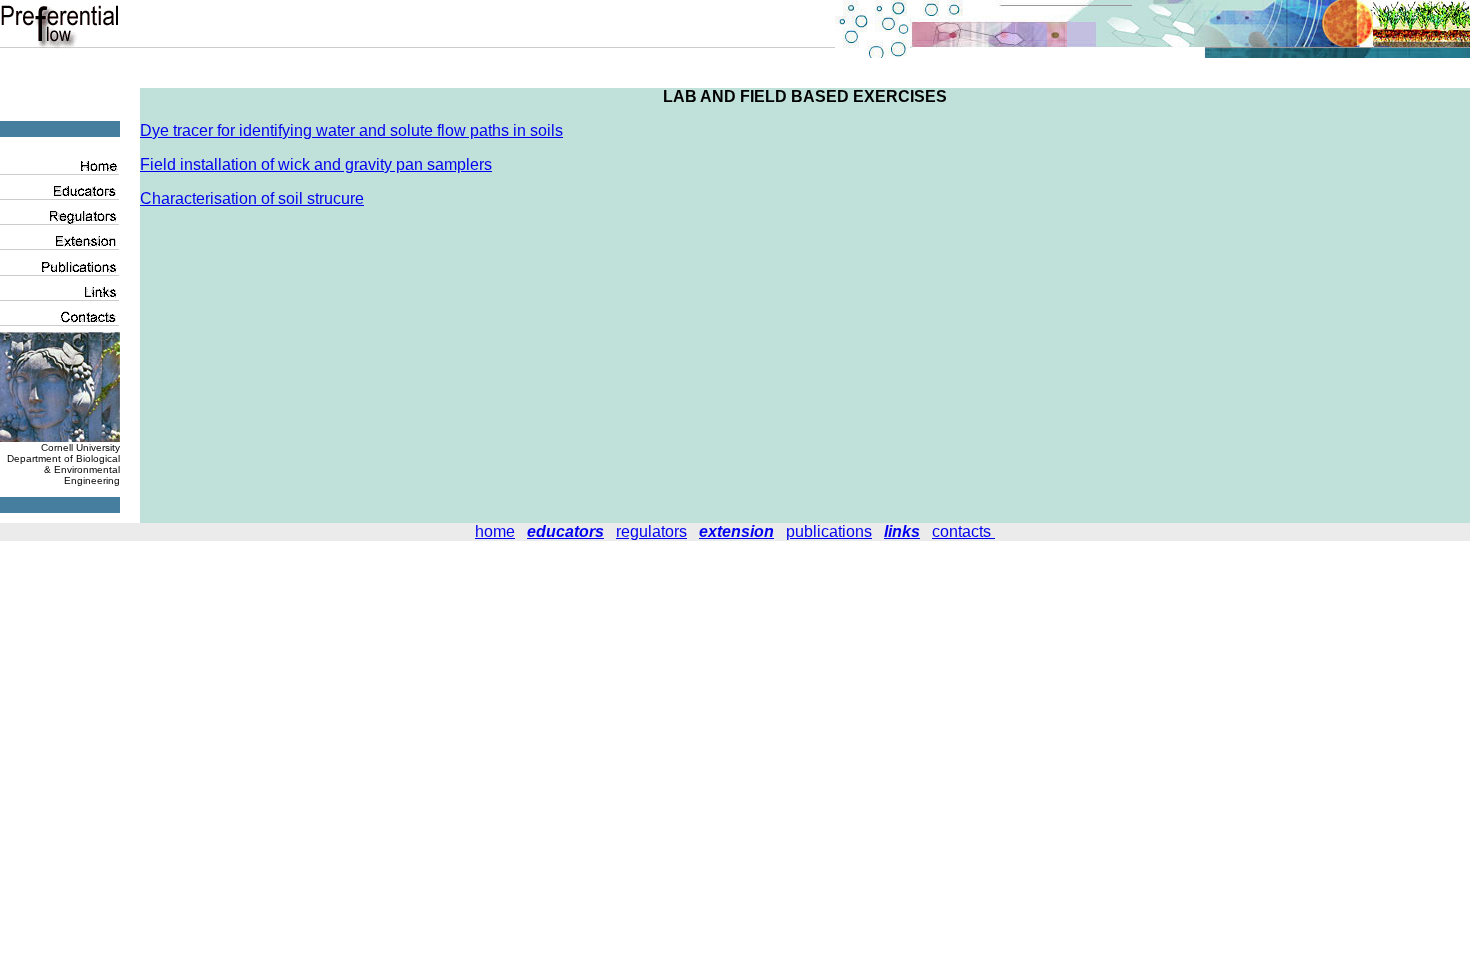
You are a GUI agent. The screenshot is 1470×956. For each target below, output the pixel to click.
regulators (651, 531)
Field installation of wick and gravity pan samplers (316, 164)
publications (829, 531)
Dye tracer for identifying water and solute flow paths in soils (351, 130)
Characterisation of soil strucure (252, 198)
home (495, 531)
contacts (963, 531)
